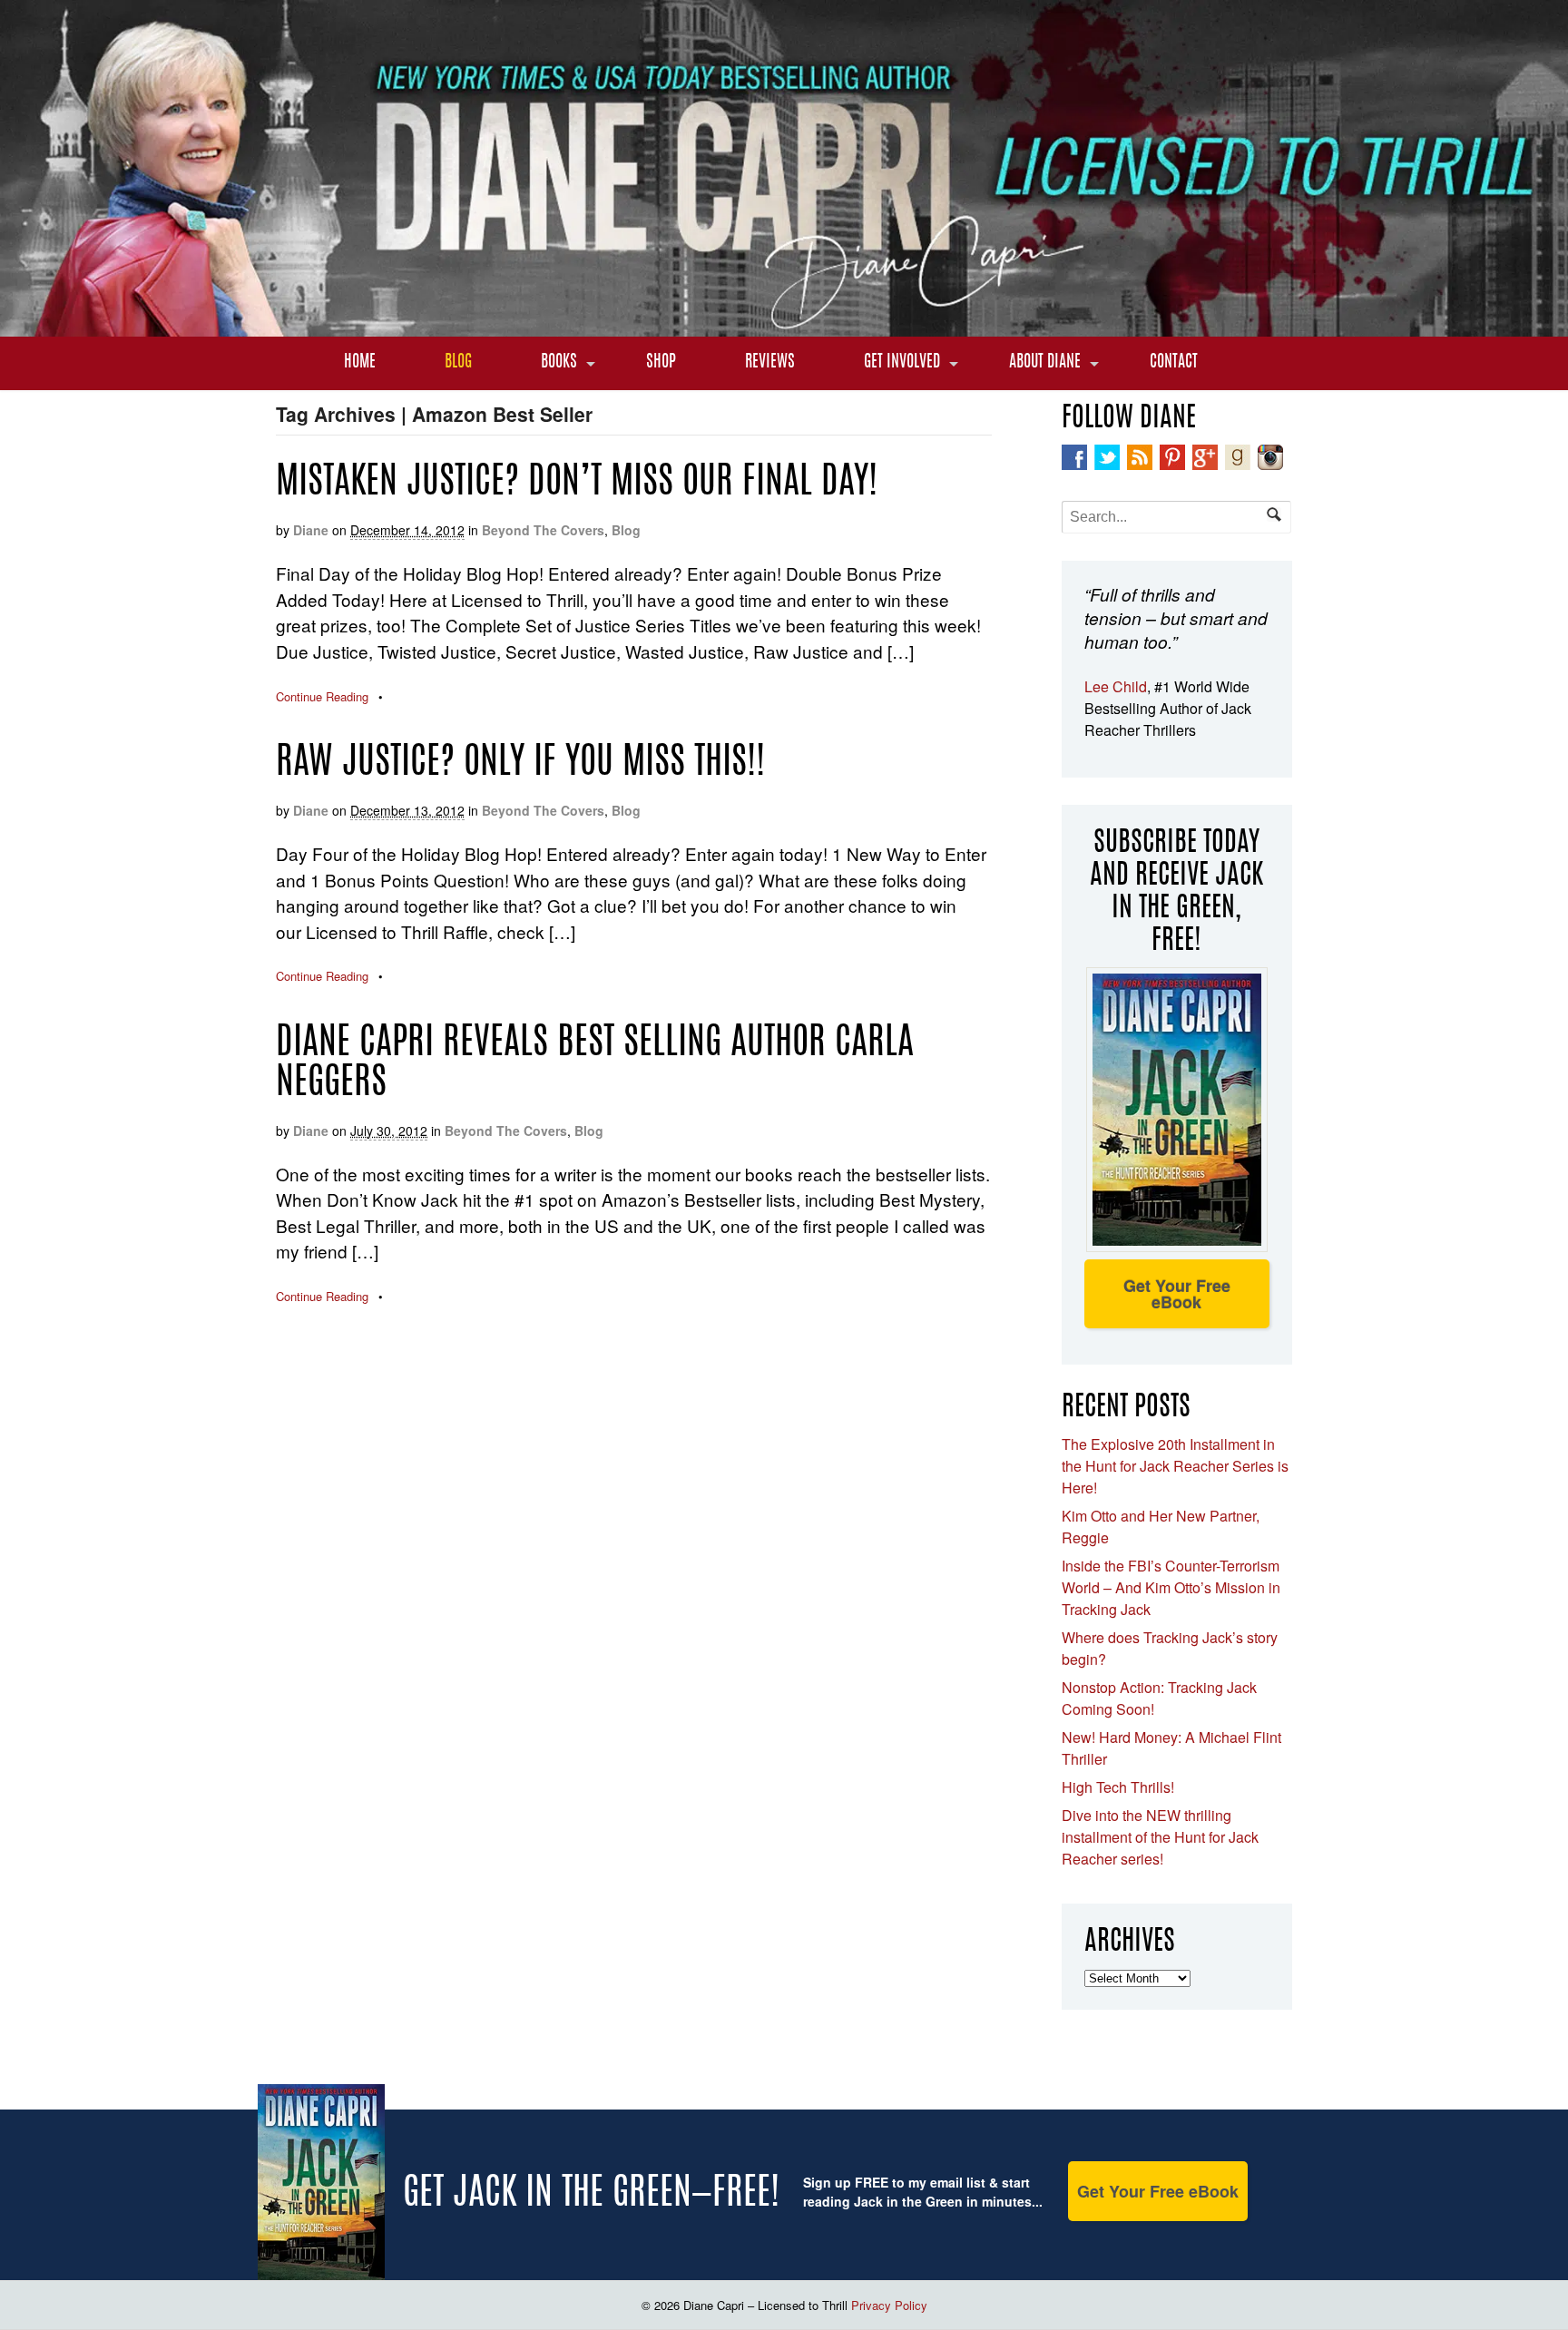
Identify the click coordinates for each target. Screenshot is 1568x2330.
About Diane (1045, 363)
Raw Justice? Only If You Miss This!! (520, 764)
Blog (458, 363)
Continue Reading (322, 696)
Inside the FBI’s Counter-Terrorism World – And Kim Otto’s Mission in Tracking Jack (1171, 1587)
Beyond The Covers (543, 530)
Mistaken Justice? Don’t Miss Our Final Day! (577, 484)
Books (559, 363)
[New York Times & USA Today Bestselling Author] (784, 327)
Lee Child (1116, 686)
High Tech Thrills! (1118, 1787)
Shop (661, 363)
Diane (311, 530)
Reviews (770, 363)
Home (360, 363)
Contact (1174, 363)
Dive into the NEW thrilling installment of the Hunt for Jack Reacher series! (1160, 1837)
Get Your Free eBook (1177, 1294)
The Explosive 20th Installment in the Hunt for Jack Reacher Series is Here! (1175, 1466)
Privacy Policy (889, 2305)
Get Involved (902, 363)
